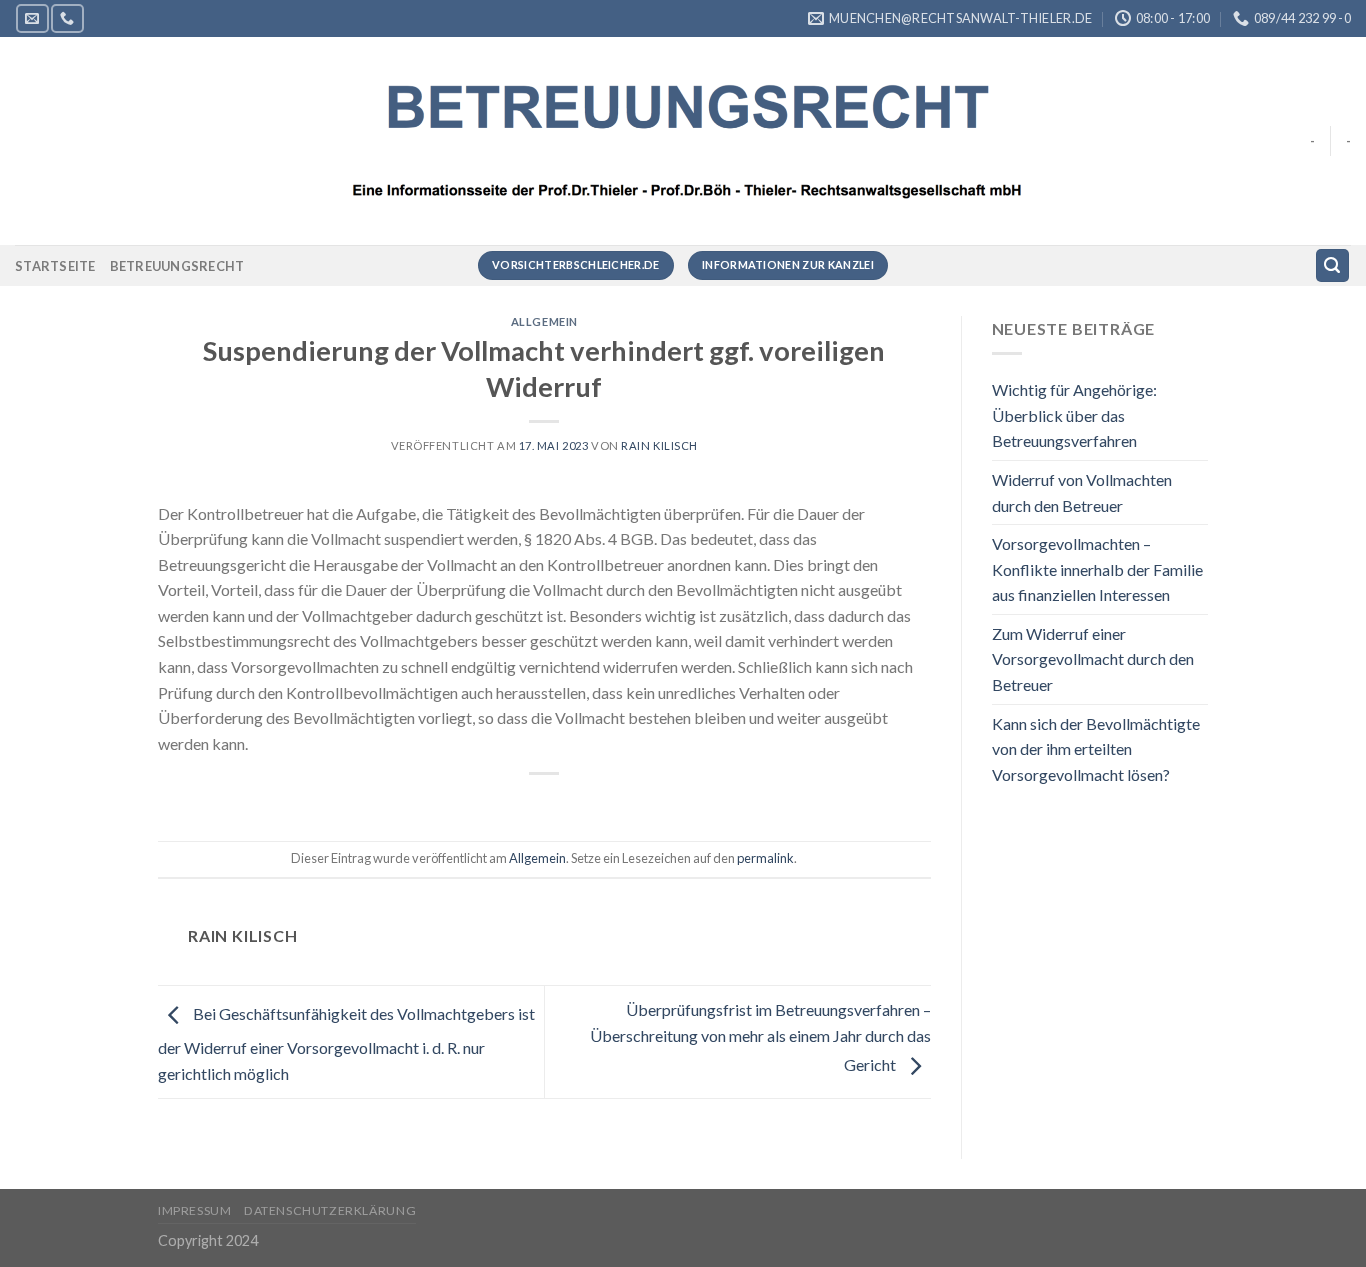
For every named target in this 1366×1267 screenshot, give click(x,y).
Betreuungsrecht (177, 266)
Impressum (195, 1210)
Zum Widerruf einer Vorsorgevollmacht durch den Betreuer (1093, 659)
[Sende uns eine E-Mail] (32, 18)
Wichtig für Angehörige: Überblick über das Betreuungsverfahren (1074, 415)
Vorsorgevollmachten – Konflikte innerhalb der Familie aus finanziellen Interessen (1097, 569)
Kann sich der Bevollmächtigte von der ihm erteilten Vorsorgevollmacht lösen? (1096, 749)
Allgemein (544, 321)
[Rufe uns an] (67, 18)
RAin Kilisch (659, 445)
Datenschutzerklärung (330, 1210)
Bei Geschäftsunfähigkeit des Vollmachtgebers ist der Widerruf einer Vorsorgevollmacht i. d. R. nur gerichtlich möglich (346, 1043)
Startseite (55, 266)
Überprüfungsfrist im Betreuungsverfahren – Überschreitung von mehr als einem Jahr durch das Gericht (760, 1037)
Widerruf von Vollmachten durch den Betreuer (1082, 492)
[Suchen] (1333, 265)
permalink (765, 858)
